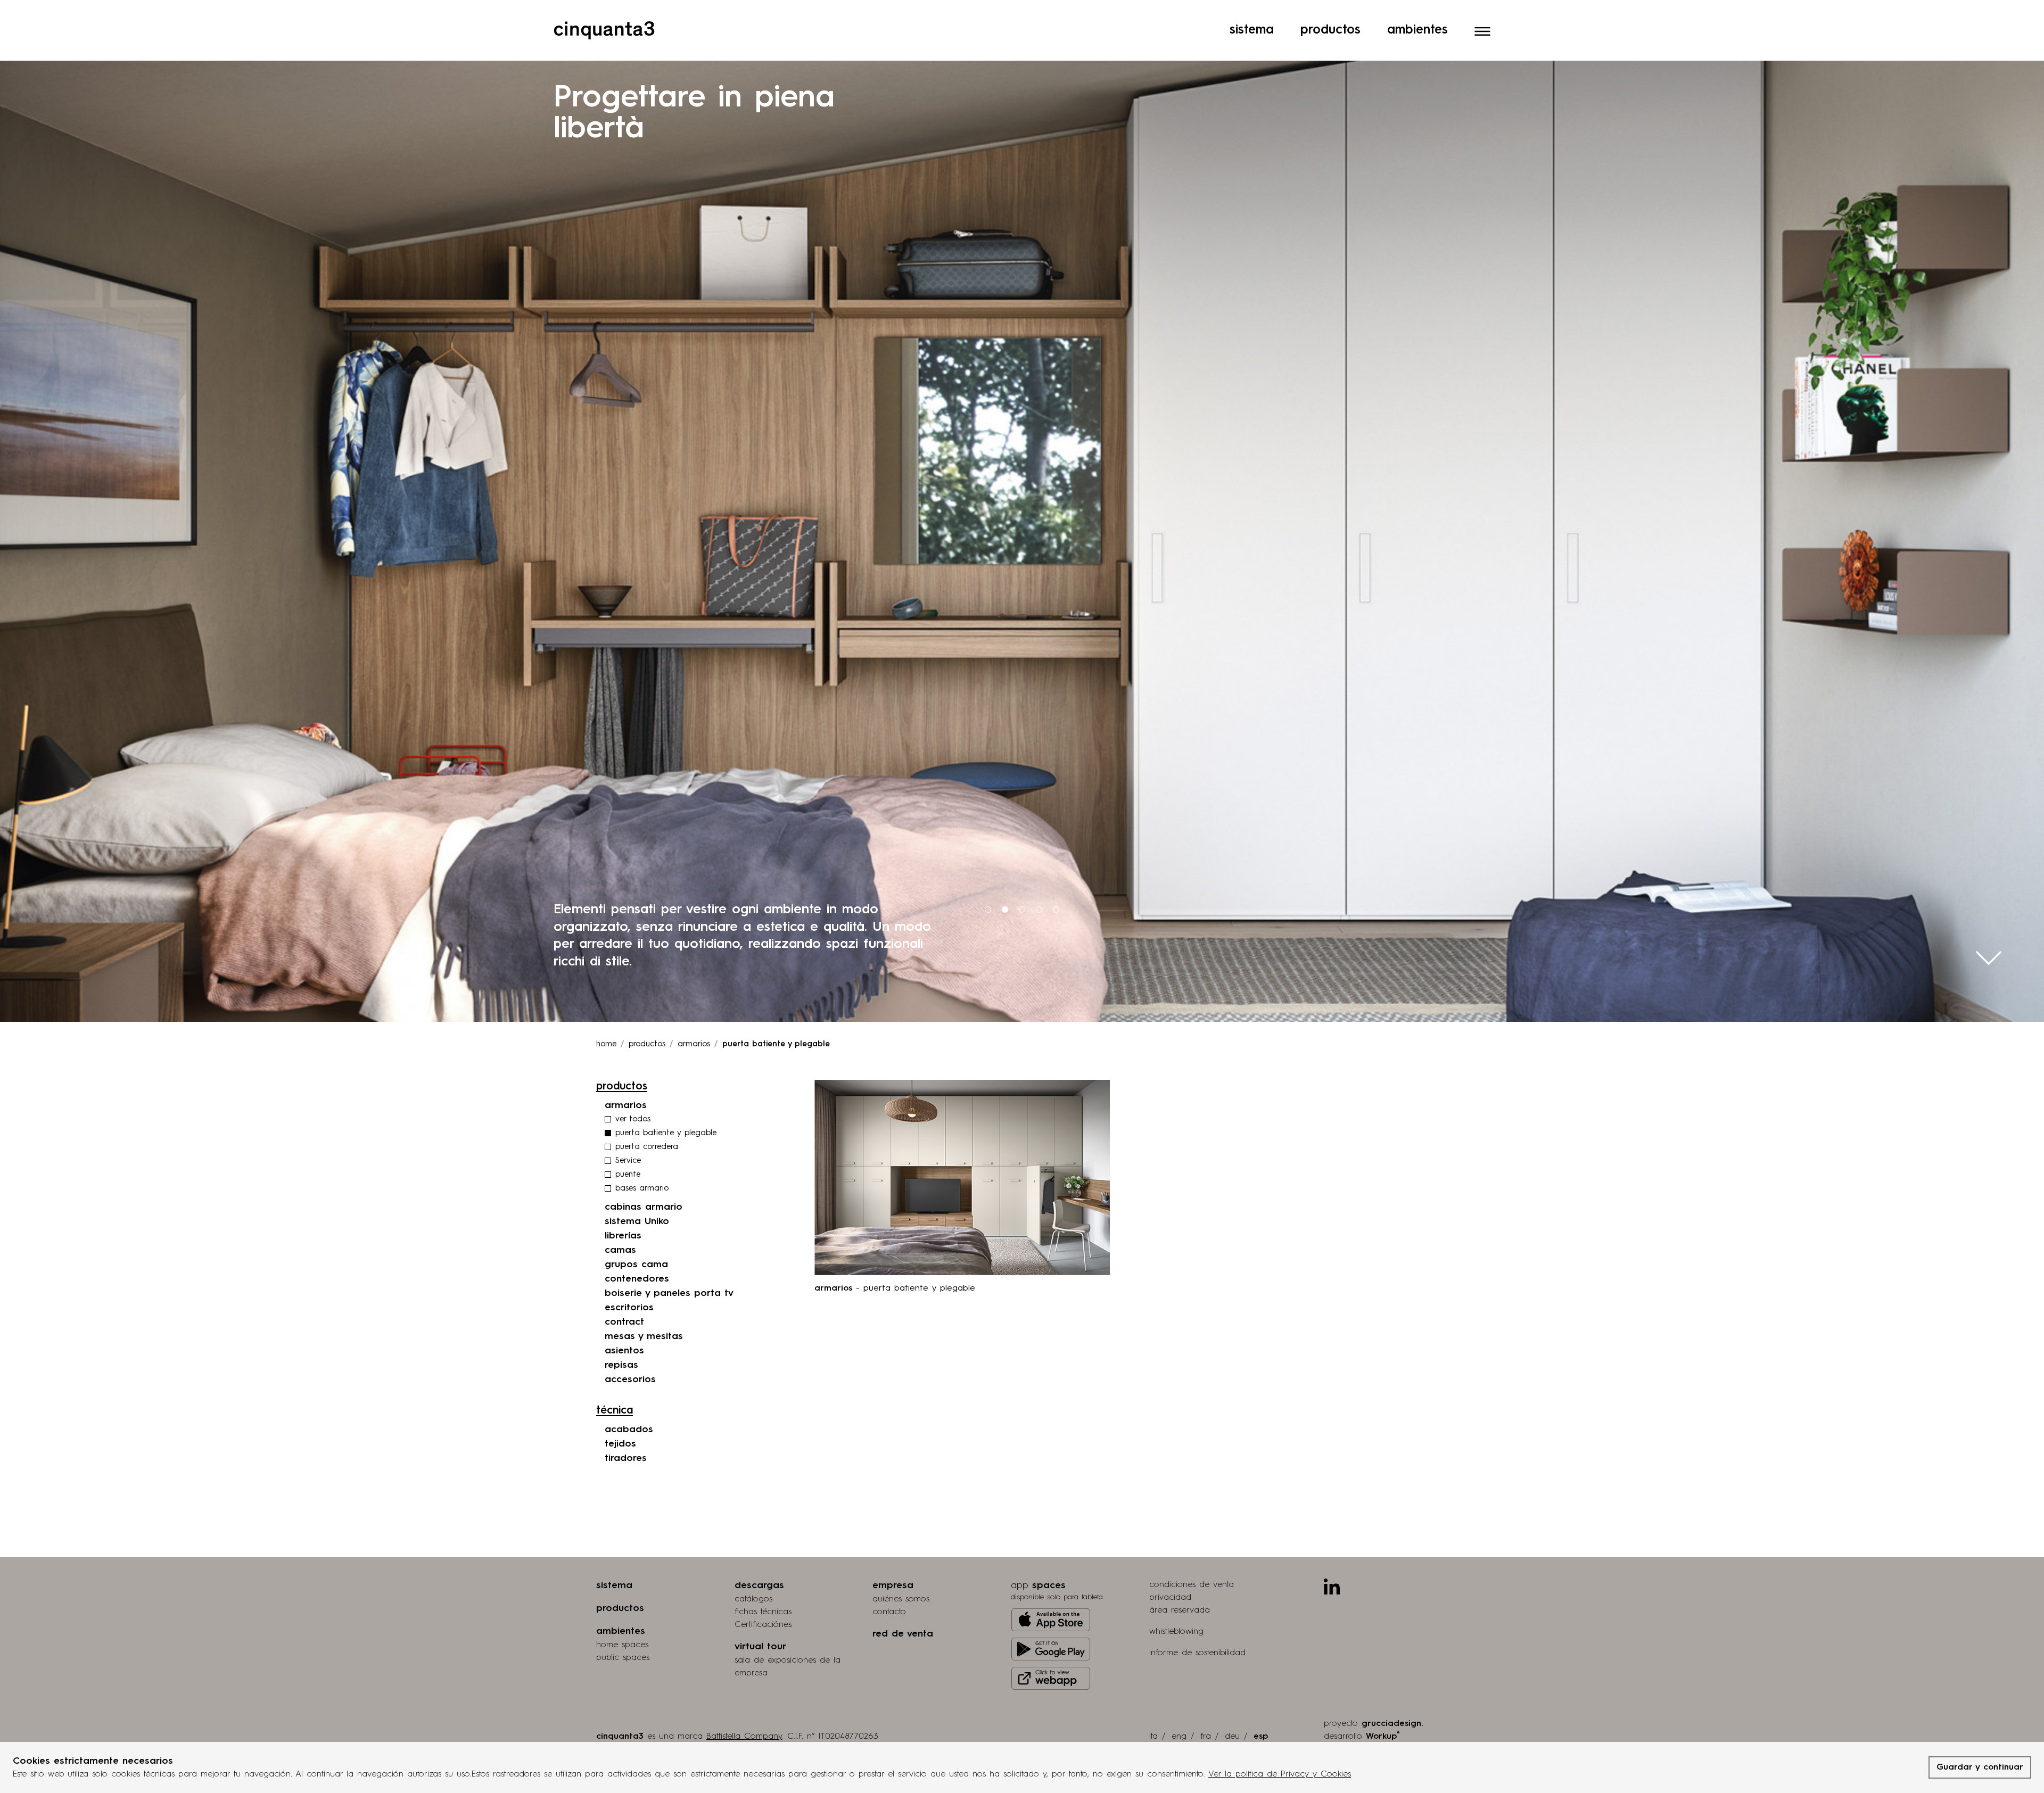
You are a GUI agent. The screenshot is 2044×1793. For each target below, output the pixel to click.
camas (620, 1250)
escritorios (629, 1308)
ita (1153, 1737)
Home (606, 1044)
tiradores (626, 1458)
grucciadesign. (1392, 1724)
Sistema (1252, 30)
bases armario (642, 1189)
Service (628, 1161)
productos (647, 1044)
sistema (614, 1585)
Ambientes (1417, 30)
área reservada (1180, 1610)
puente (628, 1175)
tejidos (620, 1444)
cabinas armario (644, 1207)
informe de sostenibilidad (1197, 1653)
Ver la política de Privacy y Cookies (1280, 1774)
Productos (1330, 30)
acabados (629, 1430)
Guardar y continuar (1980, 1767)
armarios (694, 1044)
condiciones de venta (1192, 1585)
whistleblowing (1176, 1632)
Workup (1383, 1736)
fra (1206, 1737)
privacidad (1170, 1598)
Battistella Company (744, 1737)
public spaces (623, 1658)
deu (1232, 1737)
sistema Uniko (637, 1221)
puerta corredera (647, 1147)
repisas (621, 1365)
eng (1179, 1737)
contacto (889, 1612)
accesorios (630, 1379)
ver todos (633, 1119)
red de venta (903, 1634)
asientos (624, 1351)
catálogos (753, 1599)
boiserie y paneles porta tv (669, 1293)
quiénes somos (901, 1599)
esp (1261, 1737)
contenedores (637, 1279)
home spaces (622, 1645)
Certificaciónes (763, 1625)
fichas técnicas (763, 1612)
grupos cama (636, 1265)
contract (624, 1322)
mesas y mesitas (644, 1336)
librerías (623, 1236)
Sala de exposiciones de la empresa (788, 1667)
